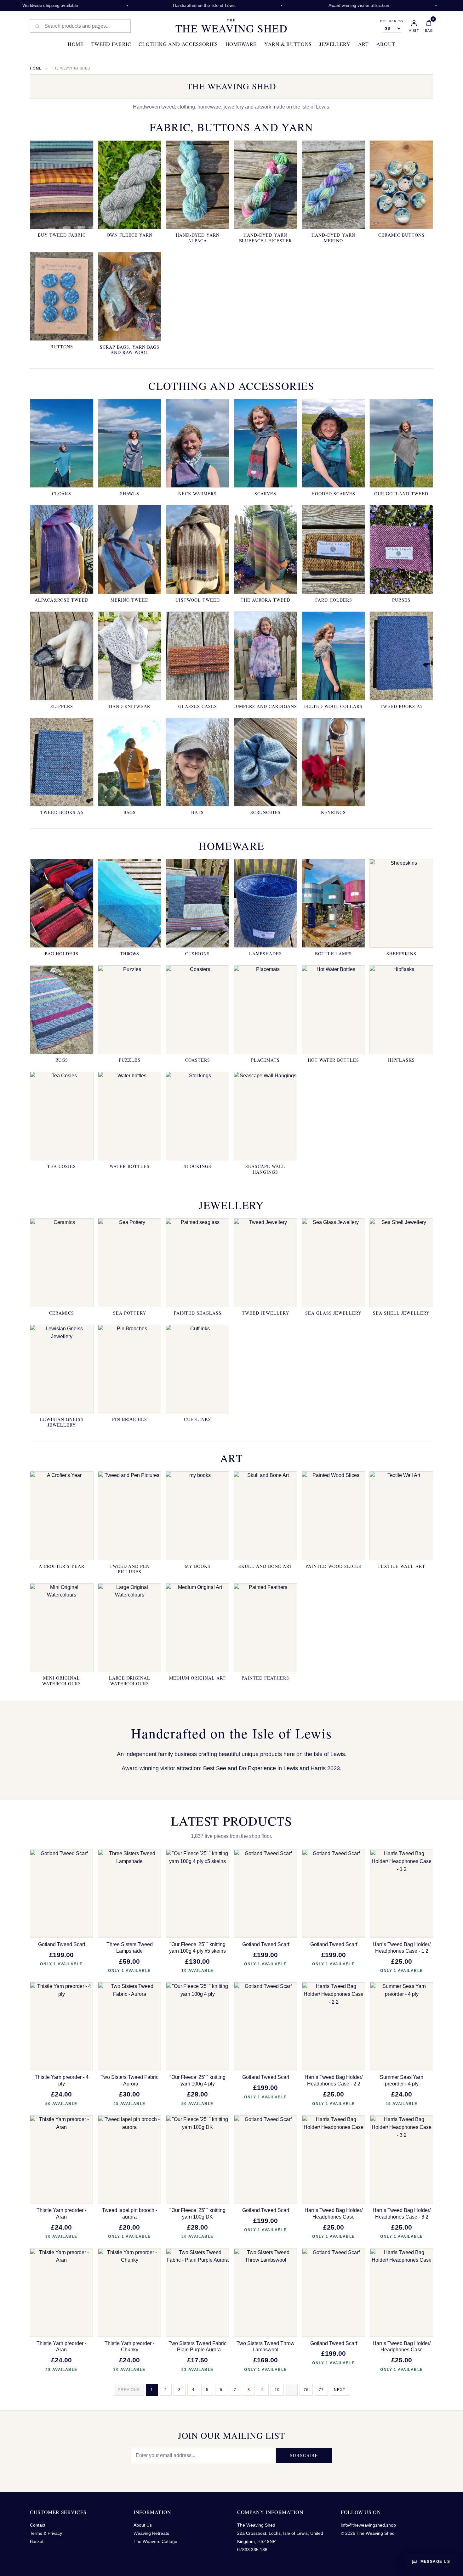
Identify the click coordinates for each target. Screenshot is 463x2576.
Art (363, 44)
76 (306, 2390)
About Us (143, 2525)
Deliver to (392, 21)
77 (321, 2390)
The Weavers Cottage (155, 2541)
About (386, 44)
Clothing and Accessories (178, 44)
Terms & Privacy (46, 2533)
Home (76, 44)
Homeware (241, 44)
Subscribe (304, 2456)
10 (277, 2390)
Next (340, 2390)
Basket (37, 2541)
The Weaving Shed (231, 26)
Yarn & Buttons (288, 44)
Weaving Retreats (151, 2533)
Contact (38, 2525)
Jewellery (335, 44)
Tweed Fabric (111, 44)
